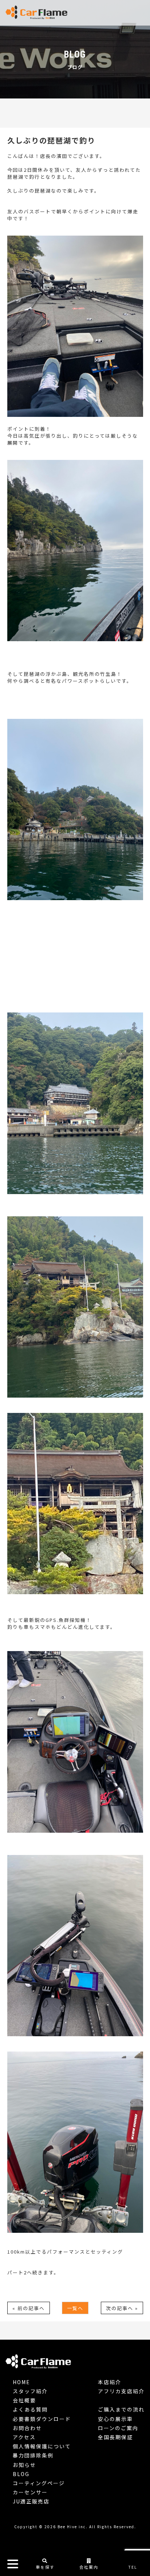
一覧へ (75, 2308)
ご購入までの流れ (121, 2409)
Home (21, 2382)
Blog (21, 2474)
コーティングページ (39, 2483)
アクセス (24, 2437)
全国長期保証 (115, 2437)
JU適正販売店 (31, 2501)
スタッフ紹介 (30, 2391)
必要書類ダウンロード (42, 2419)
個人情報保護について (42, 2446)
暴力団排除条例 (33, 2455)
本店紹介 (110, 2382)
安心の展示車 (115, 2419)
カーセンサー (30, 2492)
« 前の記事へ (29, 2308)
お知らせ (24, 2465)
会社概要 (24, 2400)
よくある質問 (30, 2409)
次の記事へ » (122, 2308)
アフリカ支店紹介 (121, 2391)
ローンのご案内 (118, 2428)
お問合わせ (27, 2428)
